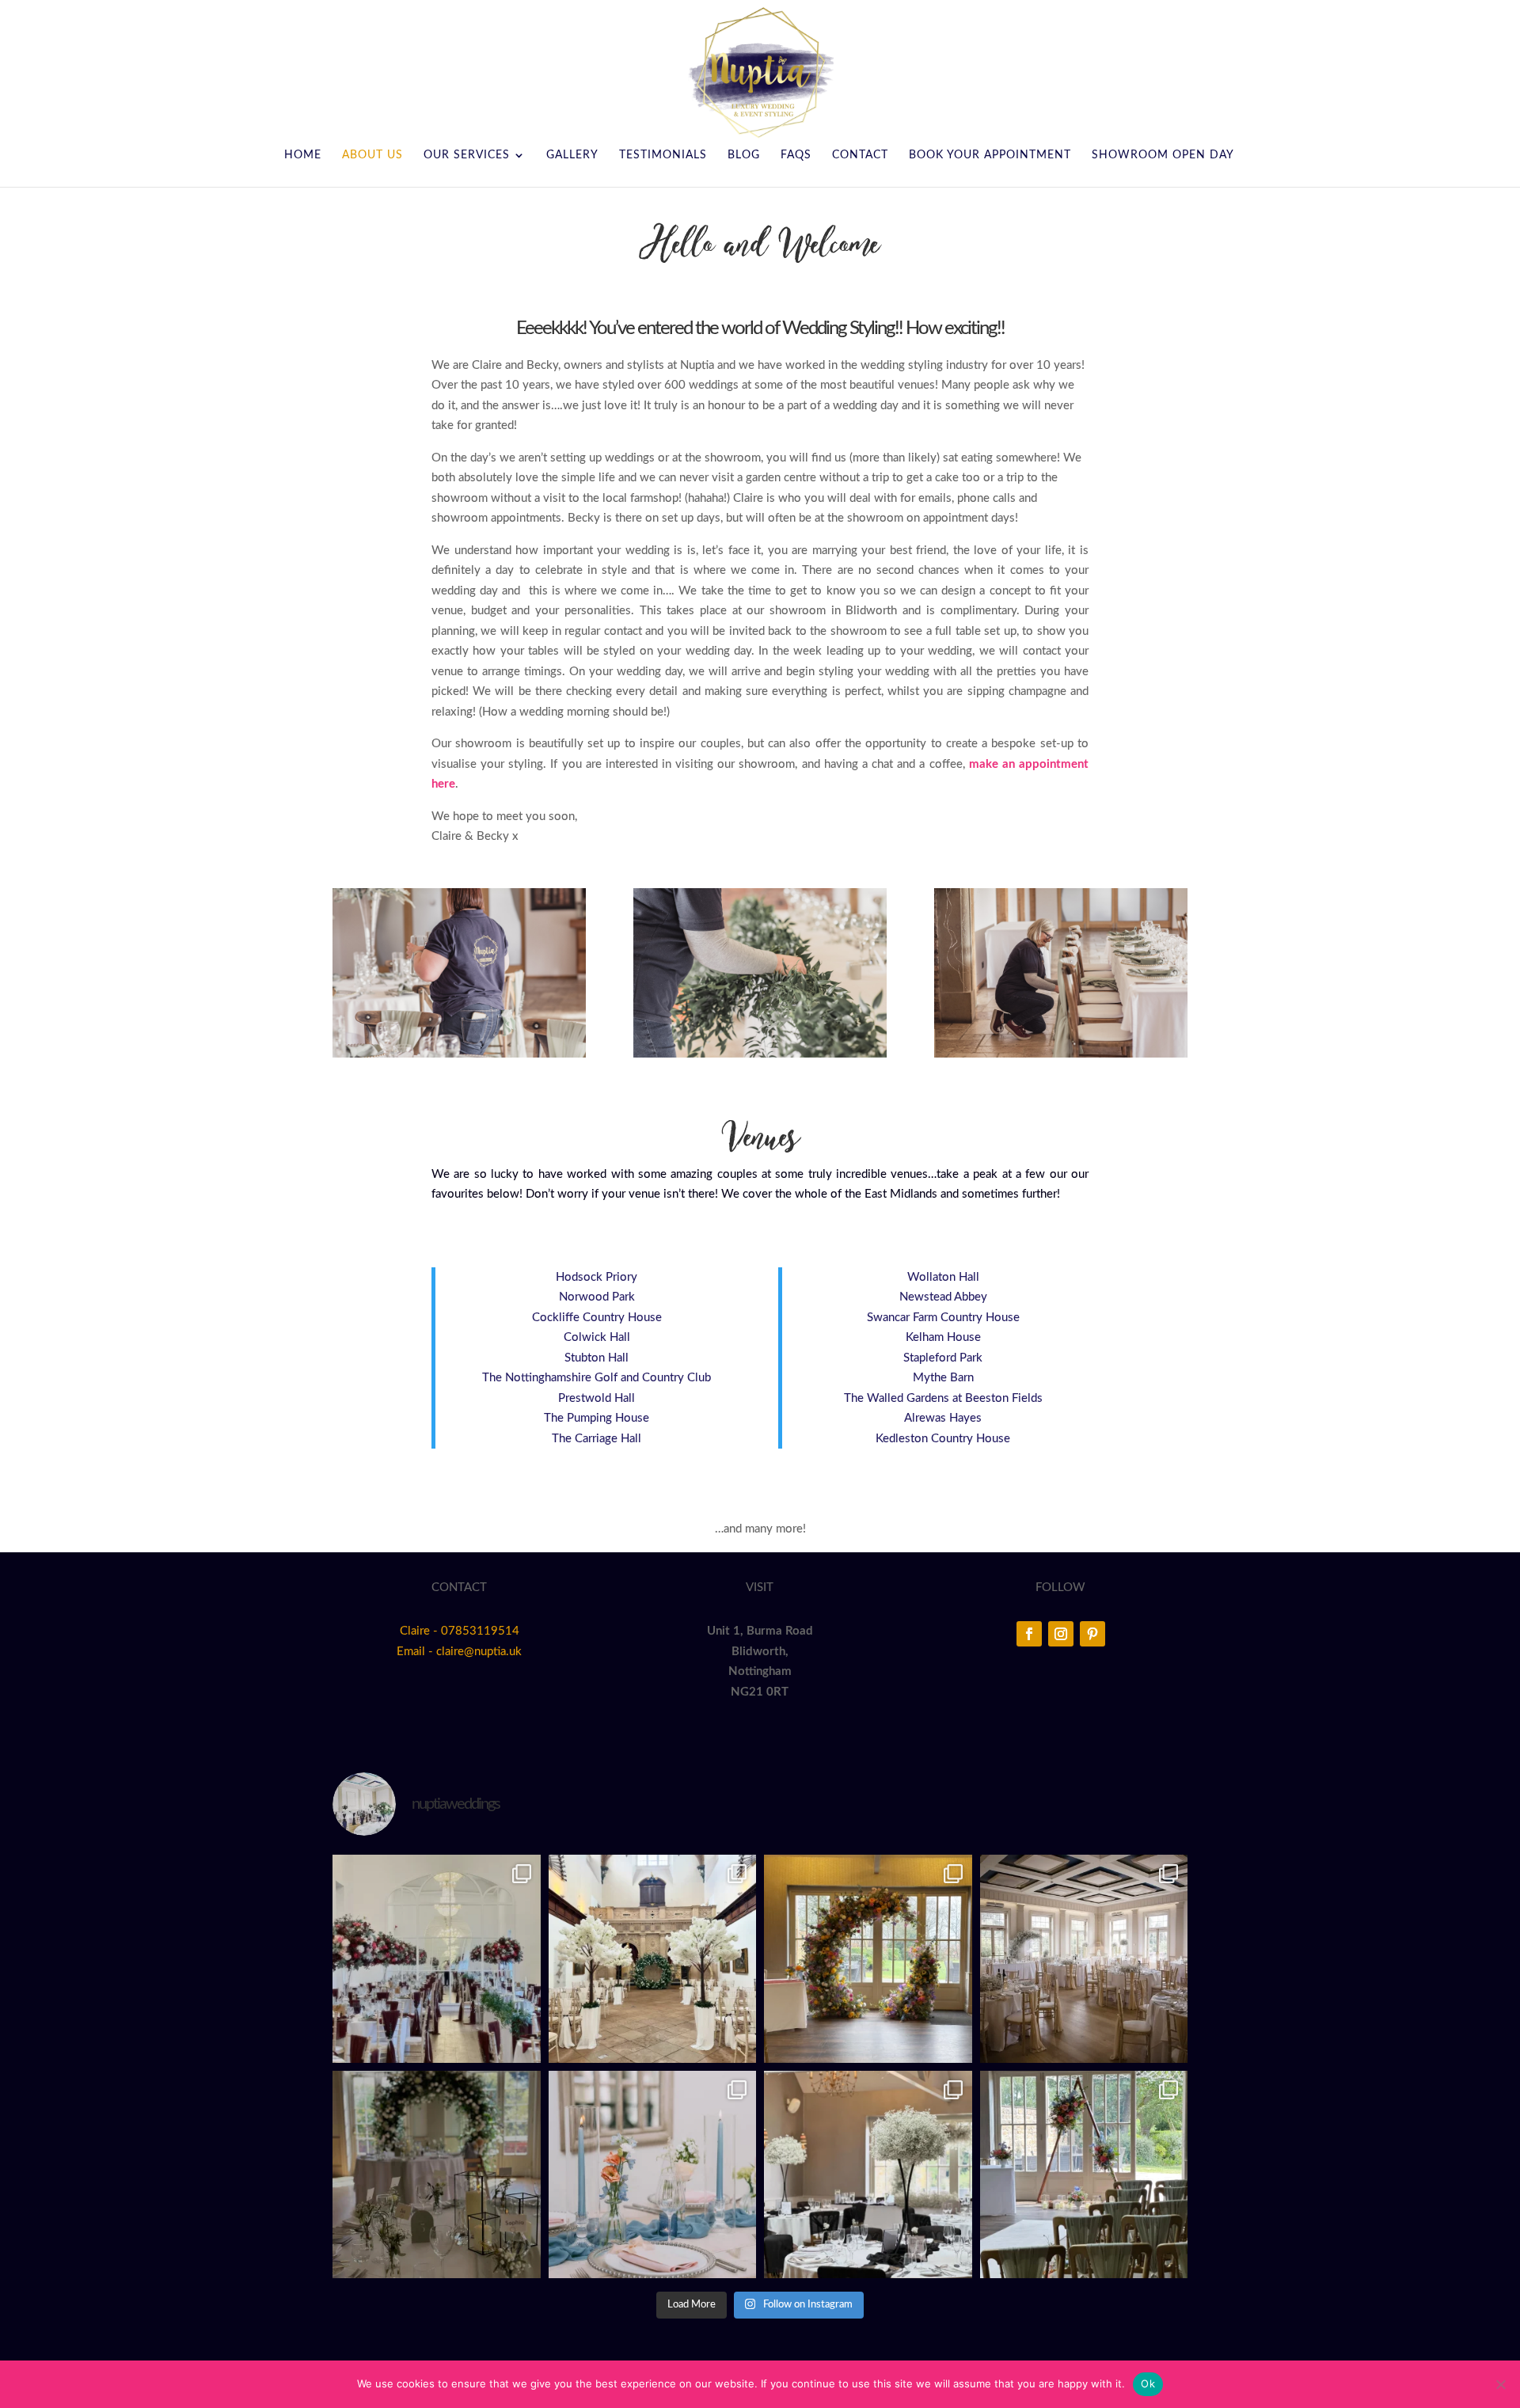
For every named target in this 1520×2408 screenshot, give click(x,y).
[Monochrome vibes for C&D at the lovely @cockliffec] (868, 2175)
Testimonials (663, 155)
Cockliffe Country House (597, 1318)
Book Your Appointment (990, 155)
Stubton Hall (597, 1358)
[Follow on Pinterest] (1092, 1634)
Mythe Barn (943, 1378)
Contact (860, 155)
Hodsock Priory (597, 1277)
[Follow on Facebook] (1029, 1634)
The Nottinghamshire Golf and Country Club (597, 1378)
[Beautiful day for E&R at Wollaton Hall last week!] (653, 1959)
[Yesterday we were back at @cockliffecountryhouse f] (1084, 2175)
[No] (1500, 2384)
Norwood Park (597, 1297)
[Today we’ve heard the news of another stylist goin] (437, 2175)
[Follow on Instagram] (1061, 1634)
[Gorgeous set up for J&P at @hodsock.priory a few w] (1084, 1959)
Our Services (467, 155)
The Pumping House (597, 1418)
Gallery (572, 155)
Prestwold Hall (597, 1398)
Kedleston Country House (943, 1439)
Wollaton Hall (943, 1277)
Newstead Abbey (943, 1297)
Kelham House (943, 1337)
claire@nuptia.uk (479, 1652)
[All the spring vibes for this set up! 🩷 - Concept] (653, 2175)
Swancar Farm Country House (943, 1318)
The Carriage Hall (597, 1439)
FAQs (796, 155)
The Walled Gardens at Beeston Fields (943, 1398)
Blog (744, 155)
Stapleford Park (943, 1358)
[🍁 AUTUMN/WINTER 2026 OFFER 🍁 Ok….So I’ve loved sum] (437, 1959)
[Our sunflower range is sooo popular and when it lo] (868, 1959)
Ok (1148, 2383)
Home (303, 155)
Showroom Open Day (1163, 155)
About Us (372, 155)
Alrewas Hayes (943, 1418)
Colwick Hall (597, 1337)
